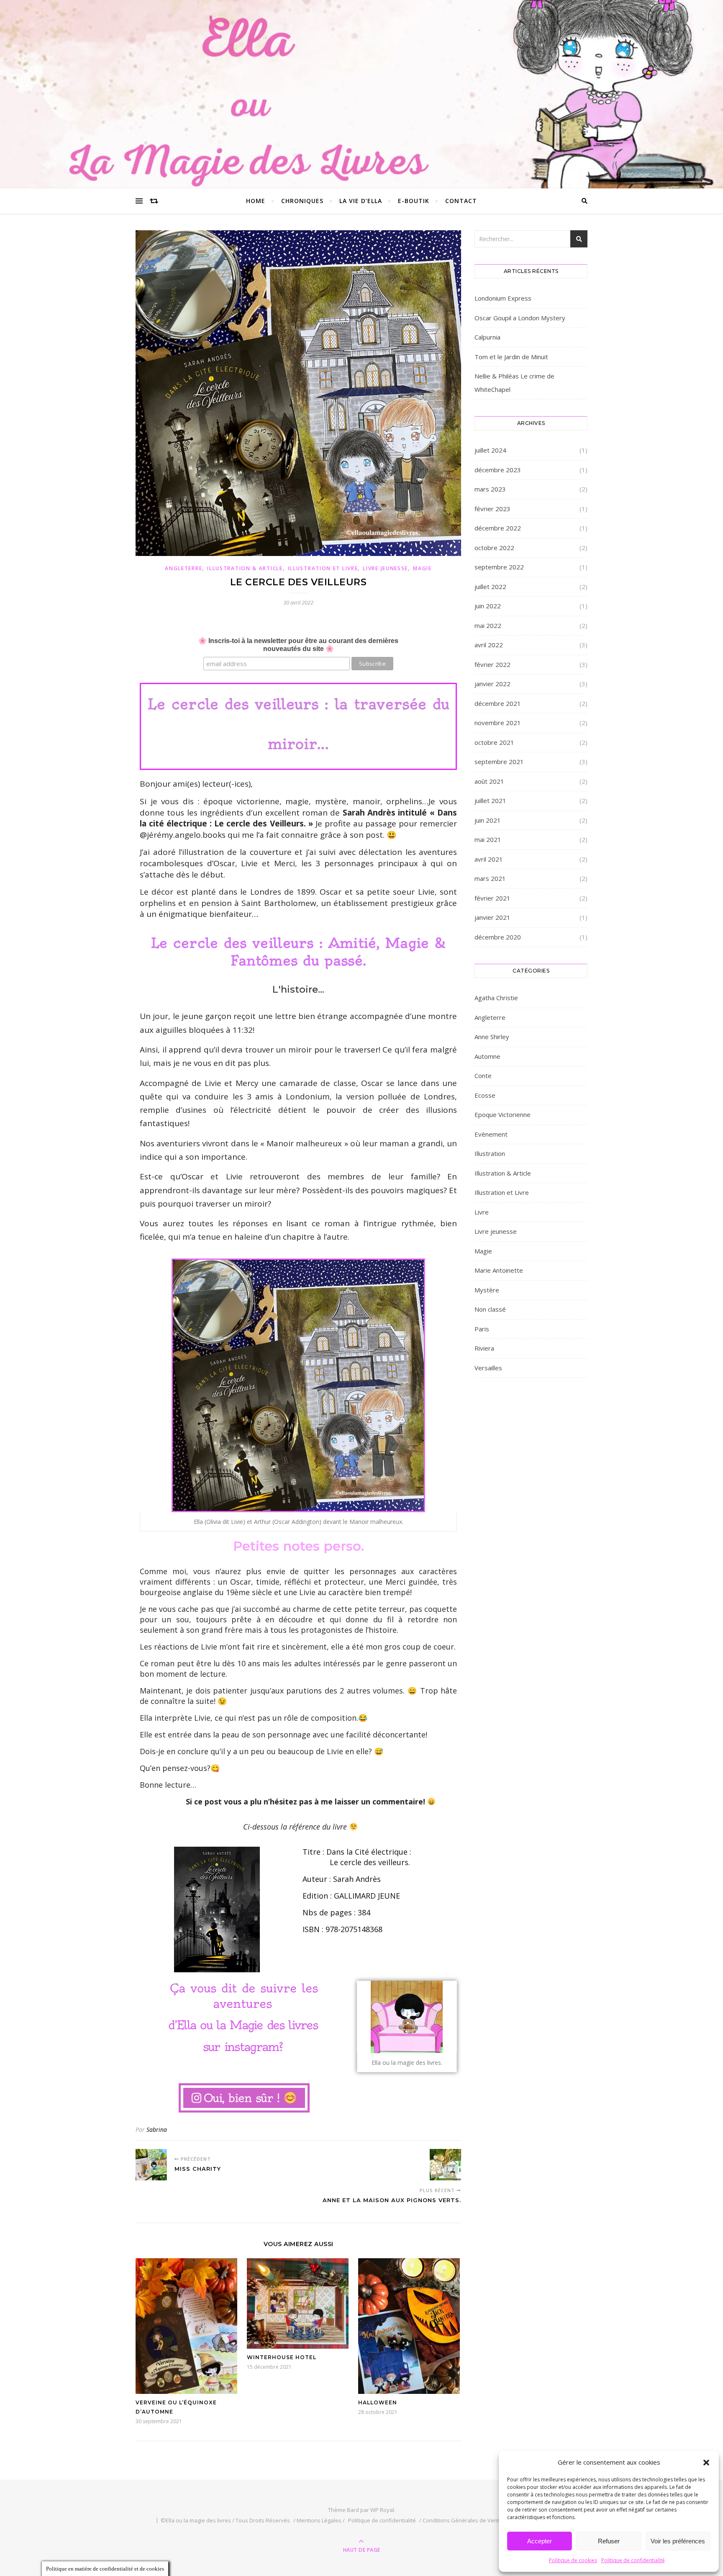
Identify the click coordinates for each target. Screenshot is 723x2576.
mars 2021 (490, 878)
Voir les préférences (678, 2541)
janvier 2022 (492, 684)
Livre (482, 1212)
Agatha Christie (496, 998)
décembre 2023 (498, 470)
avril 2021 (489, 859)
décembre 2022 (498, 528)
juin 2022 (488, 606)
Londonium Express (503, 298)
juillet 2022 (490, 587)
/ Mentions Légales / (319, 2520)
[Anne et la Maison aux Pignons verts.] (445, 2165)
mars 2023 (490, 489)
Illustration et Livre (323, 568)
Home (256, 201)
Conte (483, 1076)
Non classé (490, 1309)
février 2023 (492, 509)
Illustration (490, 1153)
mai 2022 (488, 625)
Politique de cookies (573, 2560)
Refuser (609, 2541)
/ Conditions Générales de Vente (461, 2520)
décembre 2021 (498, 703)
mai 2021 (488, 839)
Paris (482, 1329)
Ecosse (485, 1095)
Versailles (488, 1368)
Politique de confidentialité (633, 2560)
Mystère (487, 1290)
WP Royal (382, 2510)
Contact (461, 201)
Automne (487, 1056)
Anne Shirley (492, 1037)
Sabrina (157, 2130)
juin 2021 (488, 820)
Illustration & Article (245, 568)
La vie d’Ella (361, 201)
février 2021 (492, 898)
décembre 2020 (498, 937)
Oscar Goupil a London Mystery (520, 318)
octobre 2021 (494, 742)
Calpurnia (487, 337)
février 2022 (492, 664)
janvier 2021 (492, 917)
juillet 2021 (490, 800)
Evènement (491, 1134)
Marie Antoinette (499, 1270)
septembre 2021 (499, 762)
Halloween (378, 2402)
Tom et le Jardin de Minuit (511, 357)
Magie (422, 568)
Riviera (484, 1348)
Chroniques (302, 201)
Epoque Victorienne (503, 1114)
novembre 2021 (498, 723)
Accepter (540, 2541)
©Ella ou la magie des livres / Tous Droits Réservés (225, 2520)
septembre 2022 (499, 567)
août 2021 (489, 781)
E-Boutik (414, 201)
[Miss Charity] (151, 2165)
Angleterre (183, 568)
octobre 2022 (494, 548)
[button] (706, 2463)
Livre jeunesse (385, 568)
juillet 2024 (490, 450)
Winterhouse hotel (282, 2357)
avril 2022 (489, 645)
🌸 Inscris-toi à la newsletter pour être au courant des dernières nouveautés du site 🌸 (298, 645)
